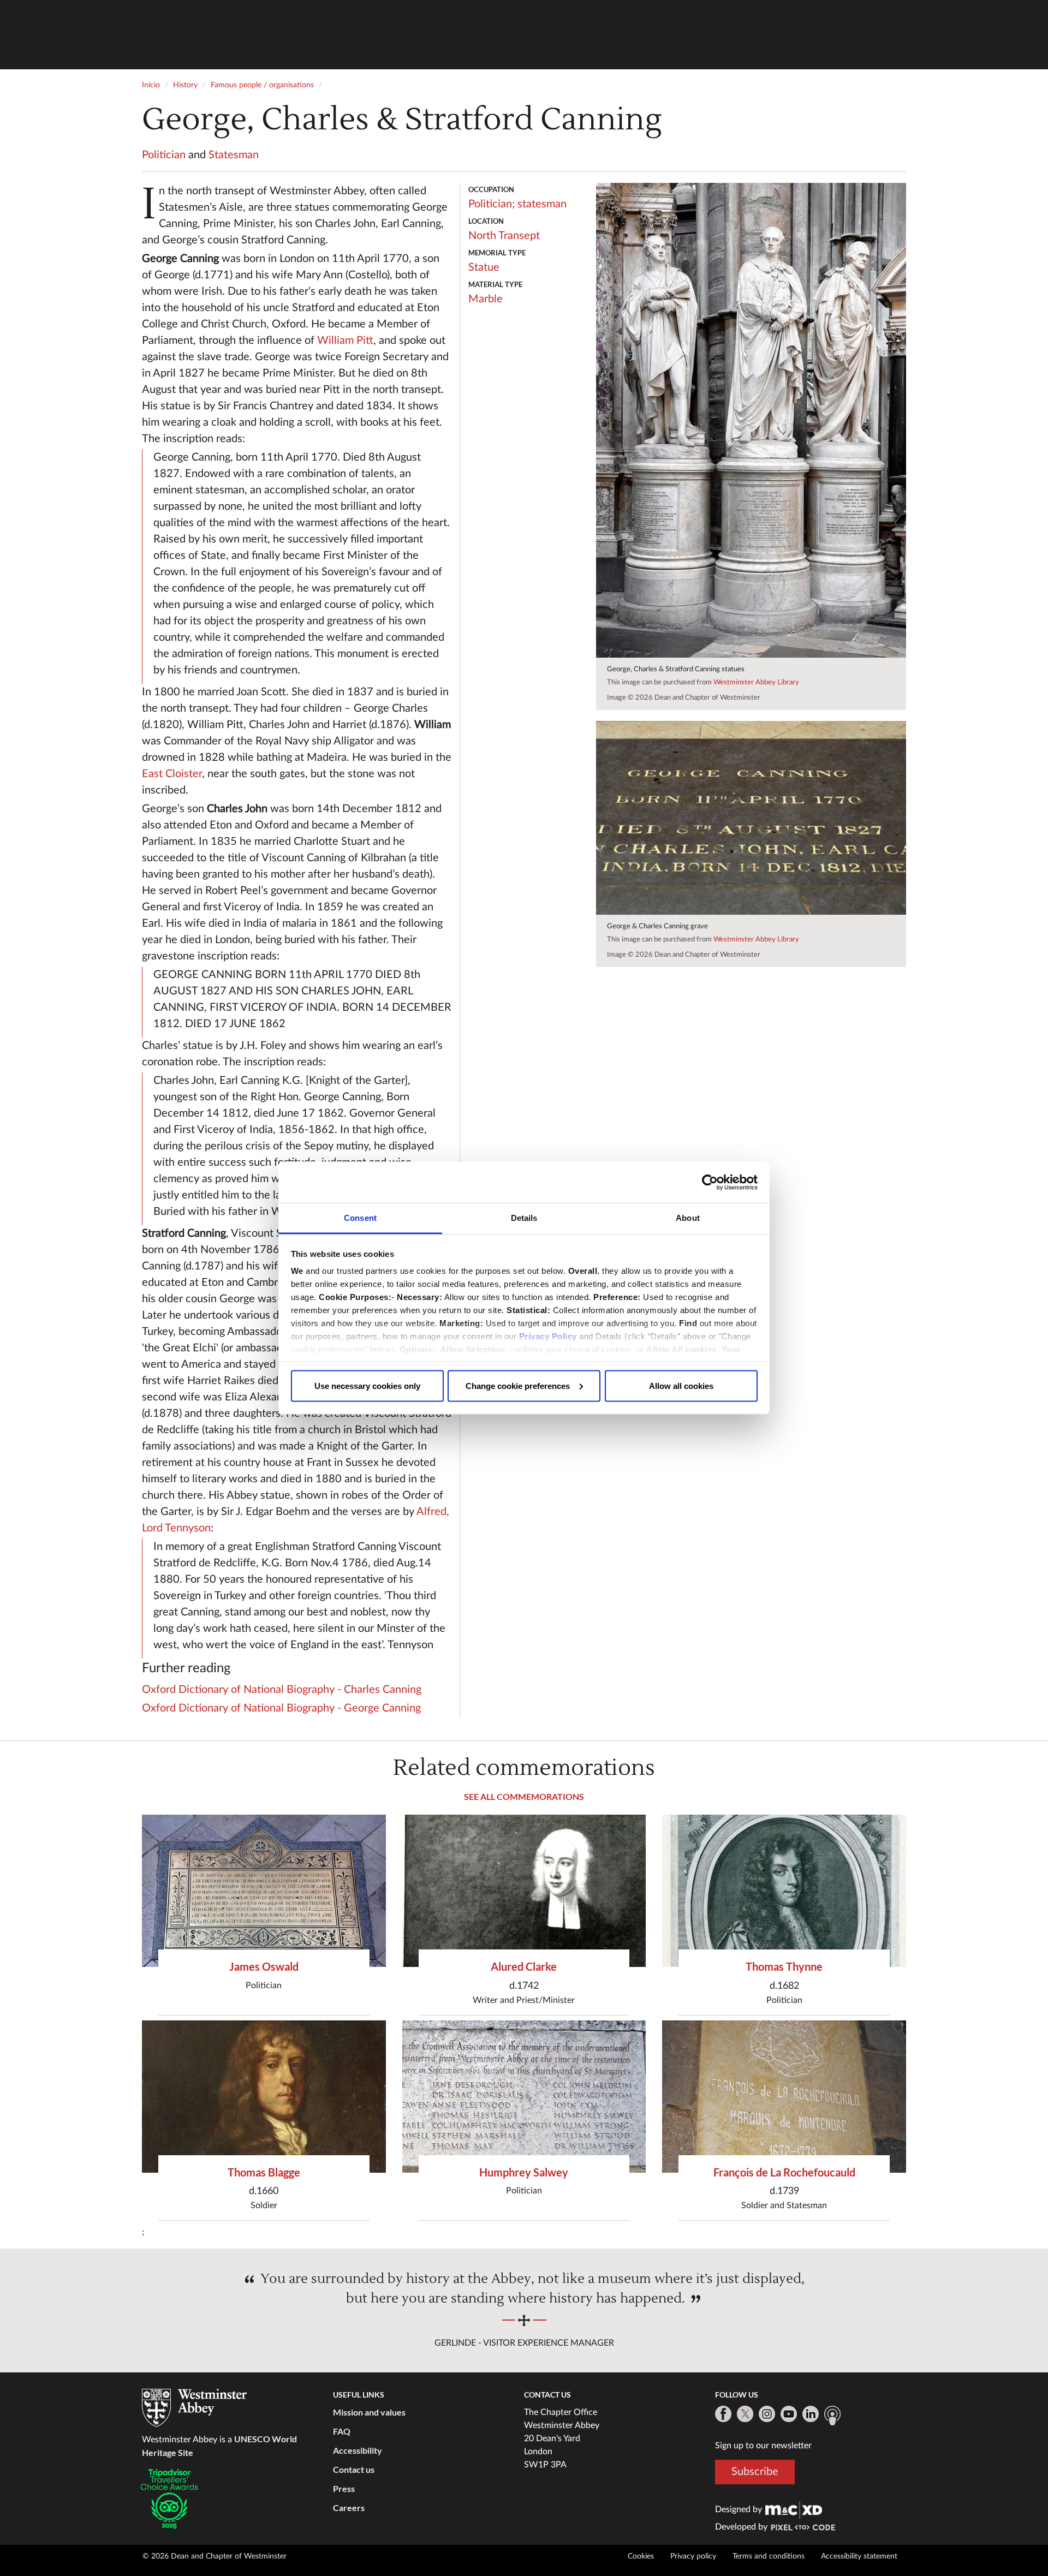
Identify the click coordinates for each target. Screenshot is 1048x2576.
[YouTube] (789, 2414)
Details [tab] (524, 1218)
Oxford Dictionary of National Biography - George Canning (281, 1708)
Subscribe (755, 2472)
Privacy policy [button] (693, 2556)
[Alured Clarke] (524, 1891)
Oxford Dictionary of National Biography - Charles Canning (282, 1690)
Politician (164, 155)
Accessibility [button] (358, 2450)
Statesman (234, 155)
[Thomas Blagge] (264, 2097)
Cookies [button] (641, 2556)
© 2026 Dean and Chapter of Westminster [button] (215, 2556)
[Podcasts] (832, 2416)
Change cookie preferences (518, 1385)
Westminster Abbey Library (756, 682)
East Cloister (172, 774)
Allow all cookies (681, 1385)
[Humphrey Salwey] (524, 2097)
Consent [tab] (360, 1218)
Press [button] (344, 2488)
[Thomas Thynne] (784, 1891)
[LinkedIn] (811, 2414)
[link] (794, 2509)
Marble (486, 299)
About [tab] (688, 1218)
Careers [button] (349, 2508)
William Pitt (345, 341)
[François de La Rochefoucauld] (784, 2097)
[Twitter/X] (745, 2414)
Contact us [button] (354, 2469)
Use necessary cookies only (367, 1385)
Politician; (492, 204)
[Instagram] (767, 2414)
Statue (484, 267)
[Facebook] (723, 2414)
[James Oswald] (264, 1891)
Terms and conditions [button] (769, 2556)
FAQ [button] (342, 2431)
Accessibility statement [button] (859, 2556)
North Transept (504, 236)
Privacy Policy (548, 1336)
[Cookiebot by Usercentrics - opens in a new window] (710, 1182)
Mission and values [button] (369, 2412)
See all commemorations (524, 1796)
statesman (542, 204)
